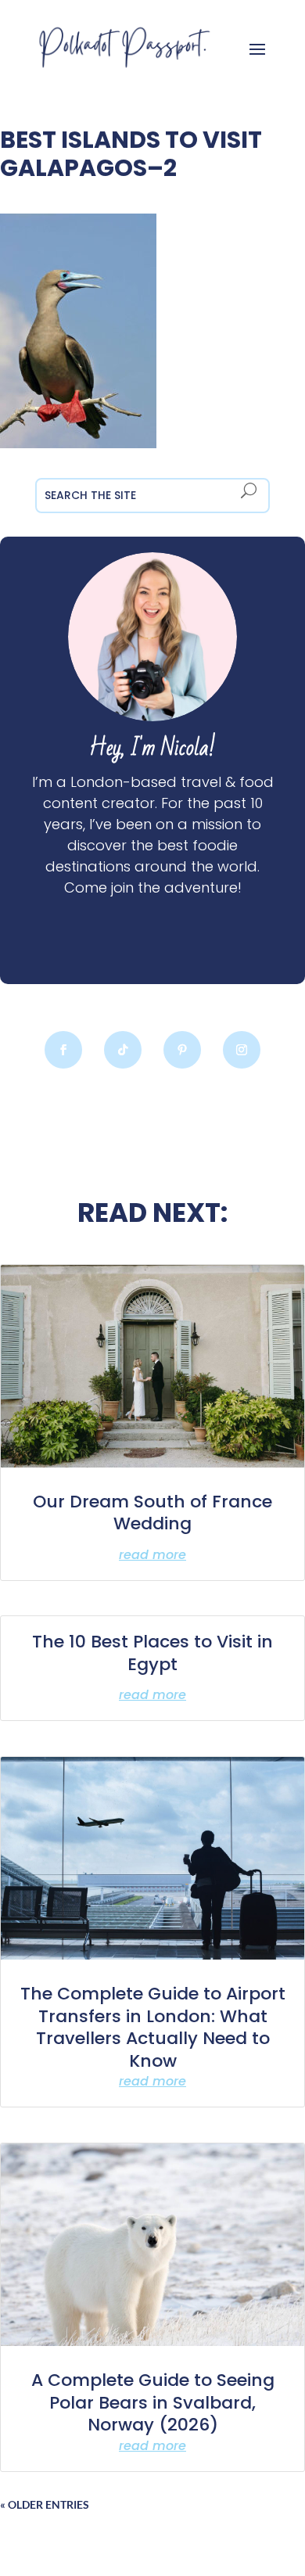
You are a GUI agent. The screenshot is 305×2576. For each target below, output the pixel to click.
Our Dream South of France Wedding (152, 1513)
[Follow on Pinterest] (182, 1050)
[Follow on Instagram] (242, 1050)
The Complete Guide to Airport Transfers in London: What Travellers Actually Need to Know (153, 2027)
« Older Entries (45, 2504)
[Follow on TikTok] (123, 1050)
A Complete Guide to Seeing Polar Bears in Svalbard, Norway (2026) (153, 2402)
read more (152, 1555)
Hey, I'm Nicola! (152, 748)
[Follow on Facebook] (63, 1050)
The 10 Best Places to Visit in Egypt (152, 1653)
